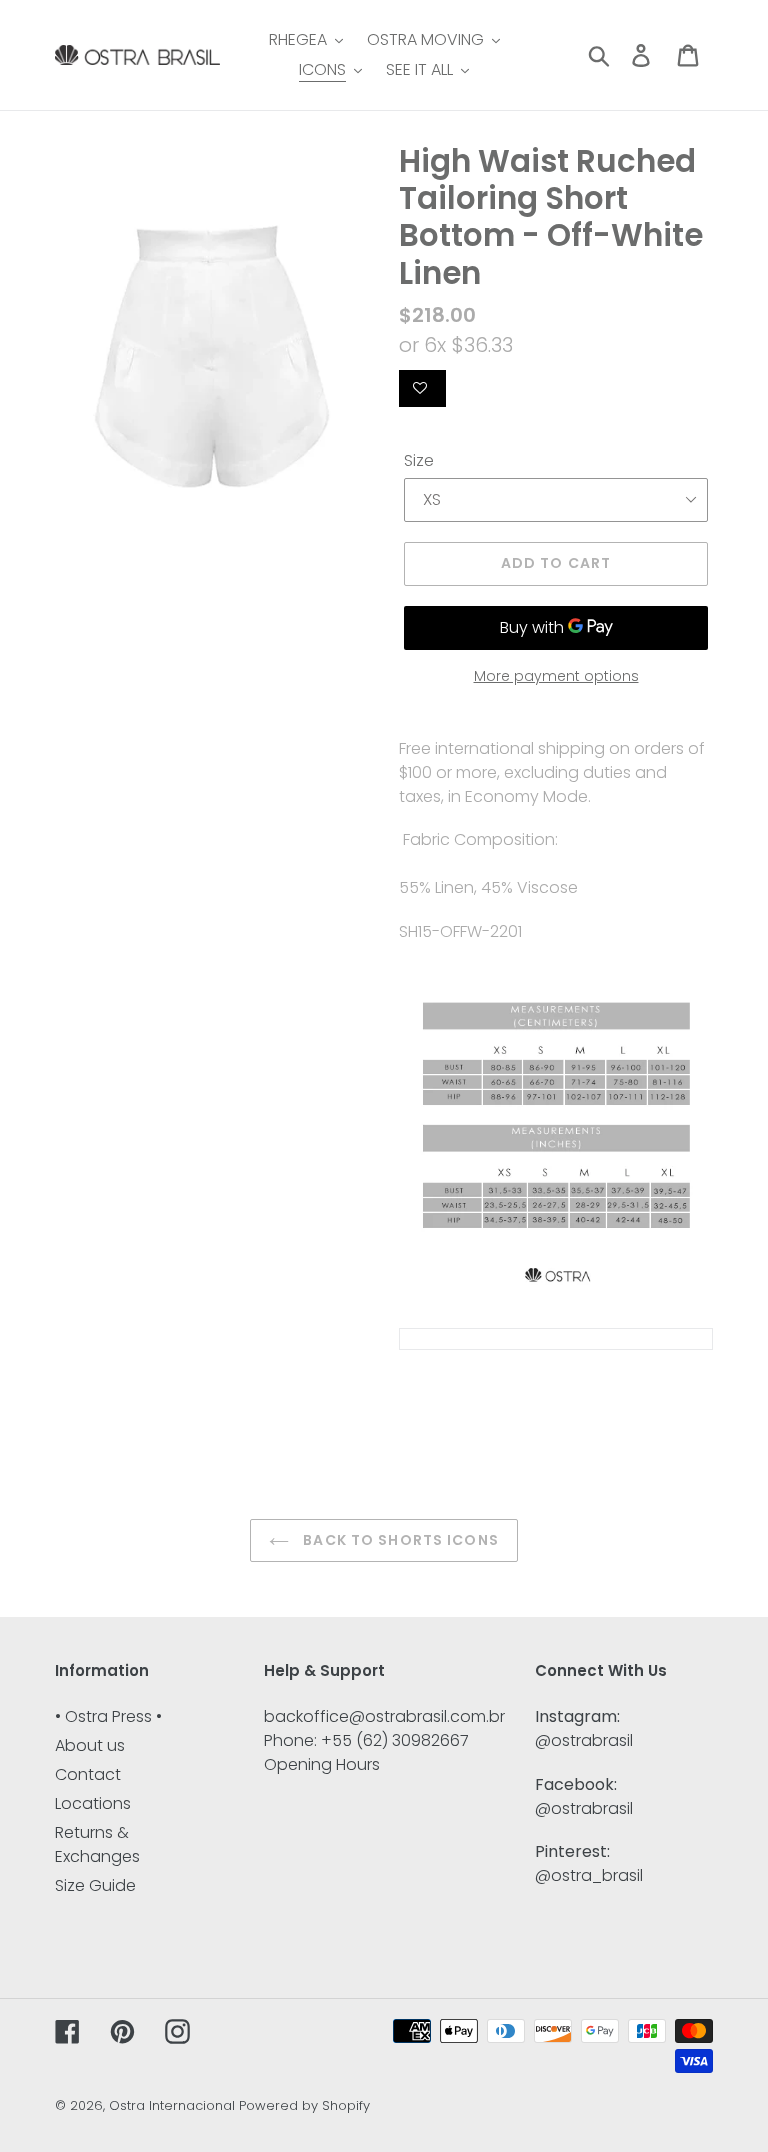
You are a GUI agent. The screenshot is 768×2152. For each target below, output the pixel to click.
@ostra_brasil (589, 1875)
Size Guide (95, 1885)
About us (90, 1745)
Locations (93, 1803)
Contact (88, 1774)
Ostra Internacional (172, 2105)
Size (419, 460)
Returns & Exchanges (97, 1844)
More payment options (556, 676)
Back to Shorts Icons (399, 1540)
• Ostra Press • (108, 1716)
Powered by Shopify (304, 2105)
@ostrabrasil (584, 1740)
